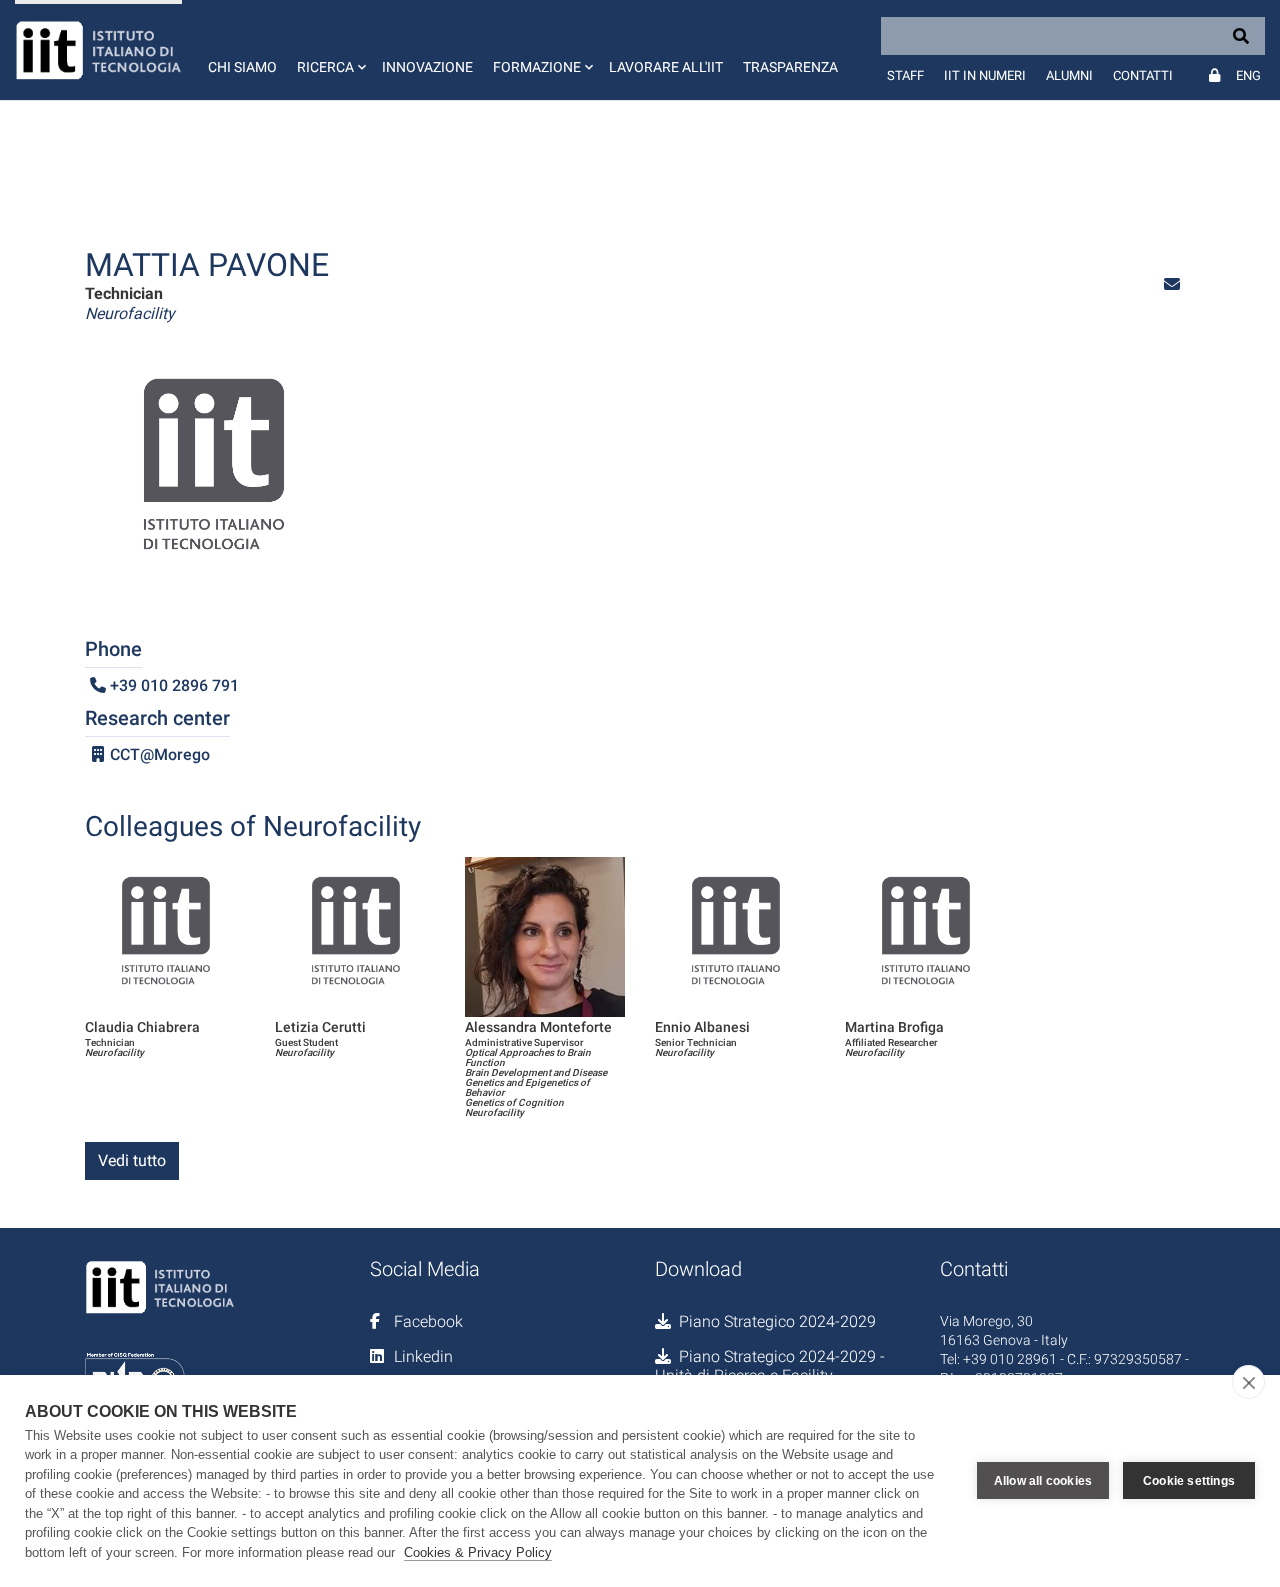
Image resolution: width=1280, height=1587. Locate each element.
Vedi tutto (132, 1160)
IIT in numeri (985, 75)
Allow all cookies (1043, 1481)
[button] (329, 50)
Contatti (1143, 75)
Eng (1248, 75)
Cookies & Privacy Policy (478, 1552)
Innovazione (427, 67)
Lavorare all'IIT (666, 67)
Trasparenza (790, 67)
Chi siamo (242, 67)
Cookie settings (1189, 1481)
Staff (905, 75)
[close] (1248, 1382)
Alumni (1069, 75)
